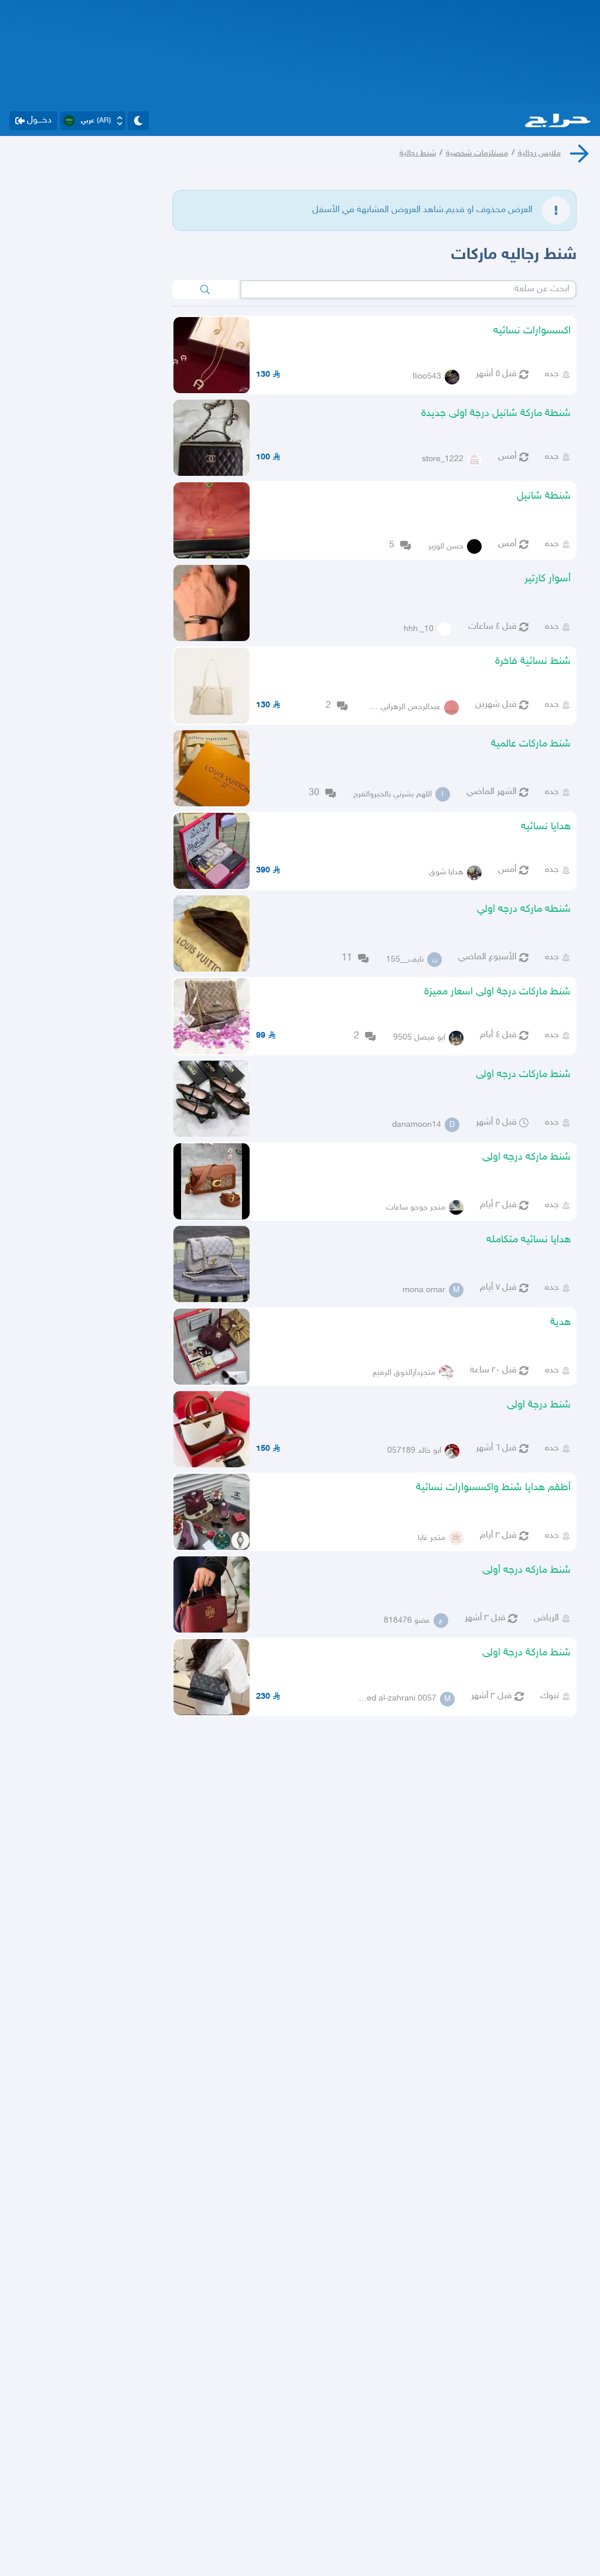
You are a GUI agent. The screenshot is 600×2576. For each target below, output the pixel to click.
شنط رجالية (418, 153)
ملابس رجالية (539, 153)
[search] (205, 289)
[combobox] (409, 289)
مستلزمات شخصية (477, 153)
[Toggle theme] (138, 121)
